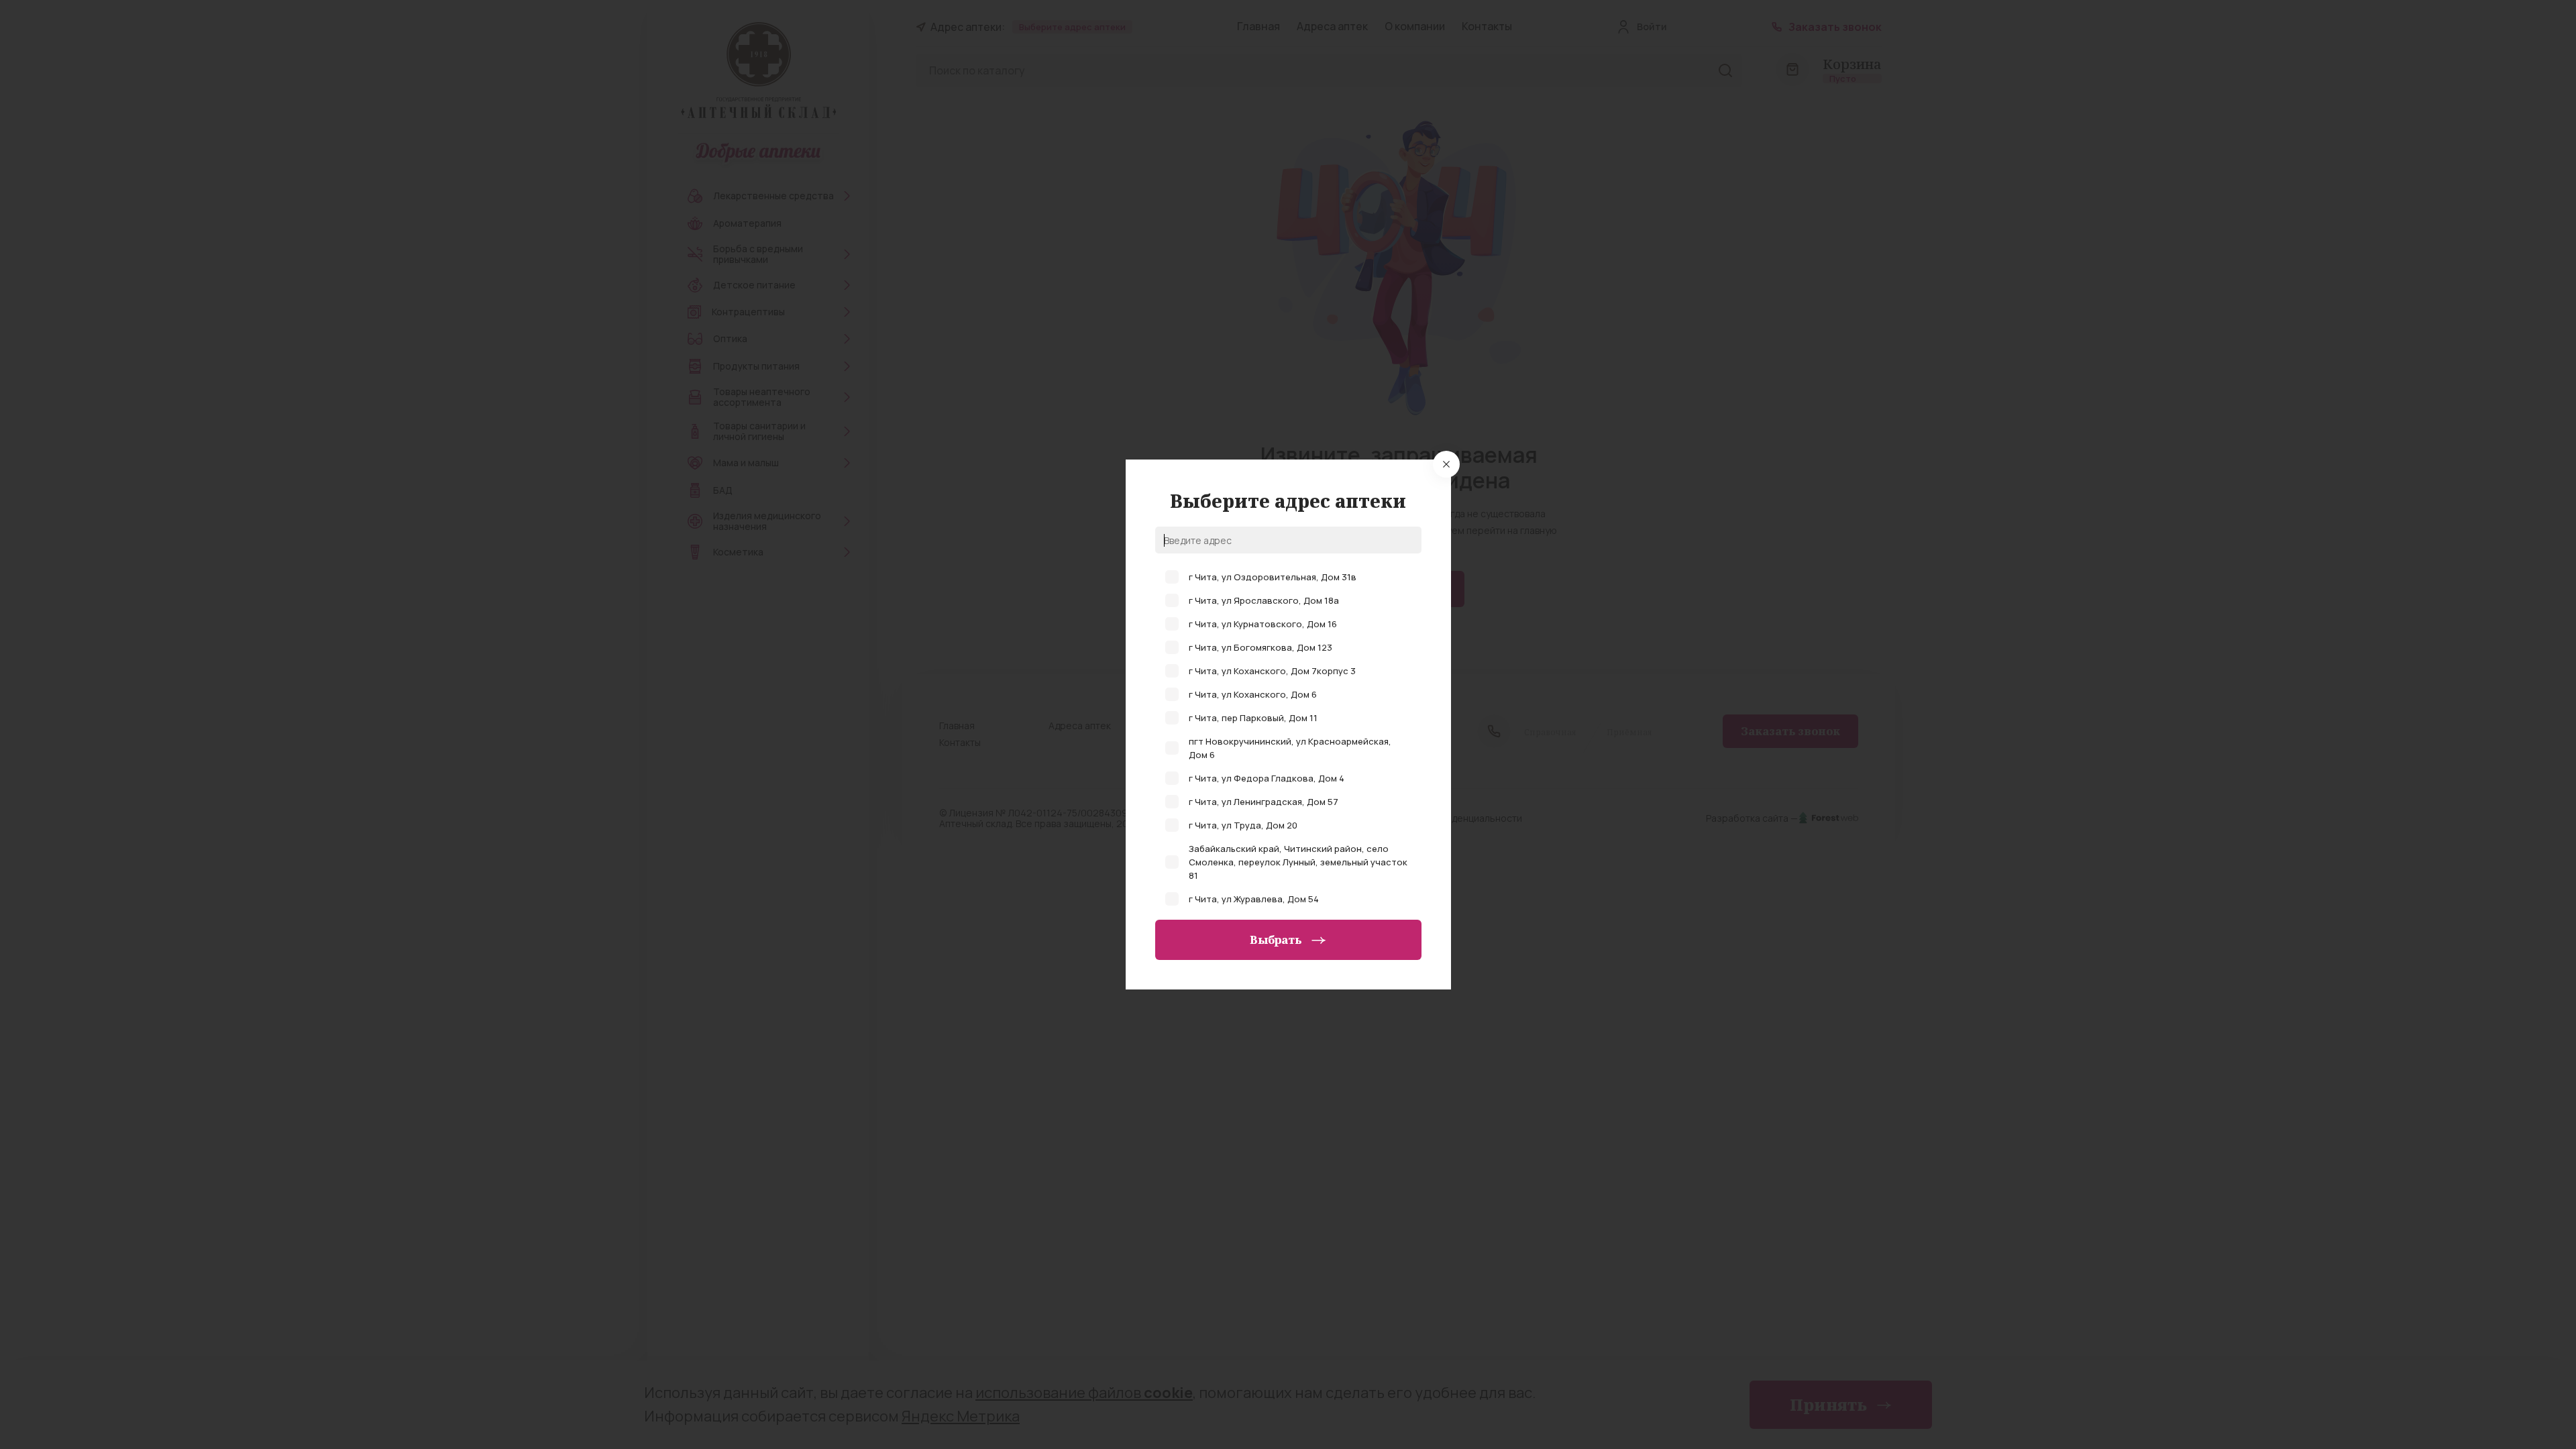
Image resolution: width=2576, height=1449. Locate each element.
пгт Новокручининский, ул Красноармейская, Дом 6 (1290, 748)
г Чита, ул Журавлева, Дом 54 (1254, 899)
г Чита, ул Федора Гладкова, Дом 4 (1267, 778)
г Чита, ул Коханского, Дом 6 (1253, 694)
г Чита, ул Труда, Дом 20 (1243, 825)
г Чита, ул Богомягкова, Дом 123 (1260, 647)
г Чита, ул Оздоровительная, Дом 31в (1273, 577)
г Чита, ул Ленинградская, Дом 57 (1264, 802)
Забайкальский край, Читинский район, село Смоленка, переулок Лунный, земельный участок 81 (1298, 862)
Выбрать (1276, 940)
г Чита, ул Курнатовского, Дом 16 (1263, 624)
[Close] (1446, 464)
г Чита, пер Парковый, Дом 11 (1253, 718)
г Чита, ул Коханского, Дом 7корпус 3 (1272, 671)
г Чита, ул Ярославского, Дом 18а (1264, 600)
